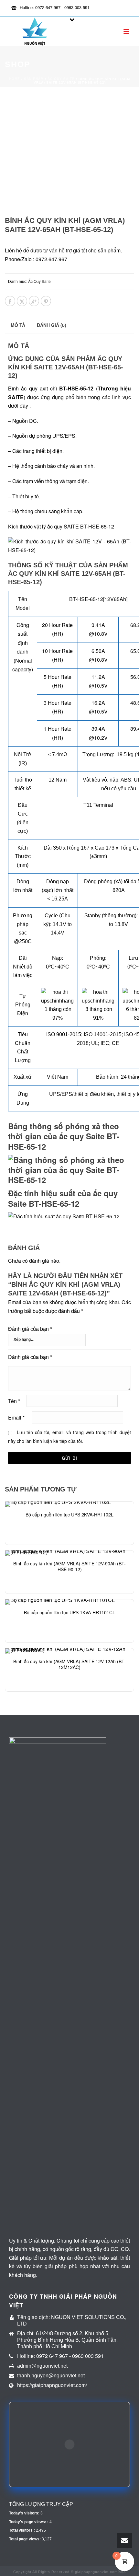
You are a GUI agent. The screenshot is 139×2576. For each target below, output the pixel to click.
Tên (14, 1401)
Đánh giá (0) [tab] (52, 325)
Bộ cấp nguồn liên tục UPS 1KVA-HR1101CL (69, 1612)
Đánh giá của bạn (30, 1329)
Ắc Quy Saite (61, 79)
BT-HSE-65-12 (86, 599)
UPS (55, 1094)
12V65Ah (115, 599)
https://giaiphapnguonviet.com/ (52, 2385)
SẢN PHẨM (34, 79)
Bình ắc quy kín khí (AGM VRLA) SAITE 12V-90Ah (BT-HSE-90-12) (69, 1566)
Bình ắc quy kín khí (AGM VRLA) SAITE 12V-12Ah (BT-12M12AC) (69, 1664)
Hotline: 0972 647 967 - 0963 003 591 (55, 7)
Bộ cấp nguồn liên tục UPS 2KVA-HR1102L (69, 1514)
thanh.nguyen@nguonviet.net (51, 2375)
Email (16, 1417)
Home (15, 79)
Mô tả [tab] (18, 325)
